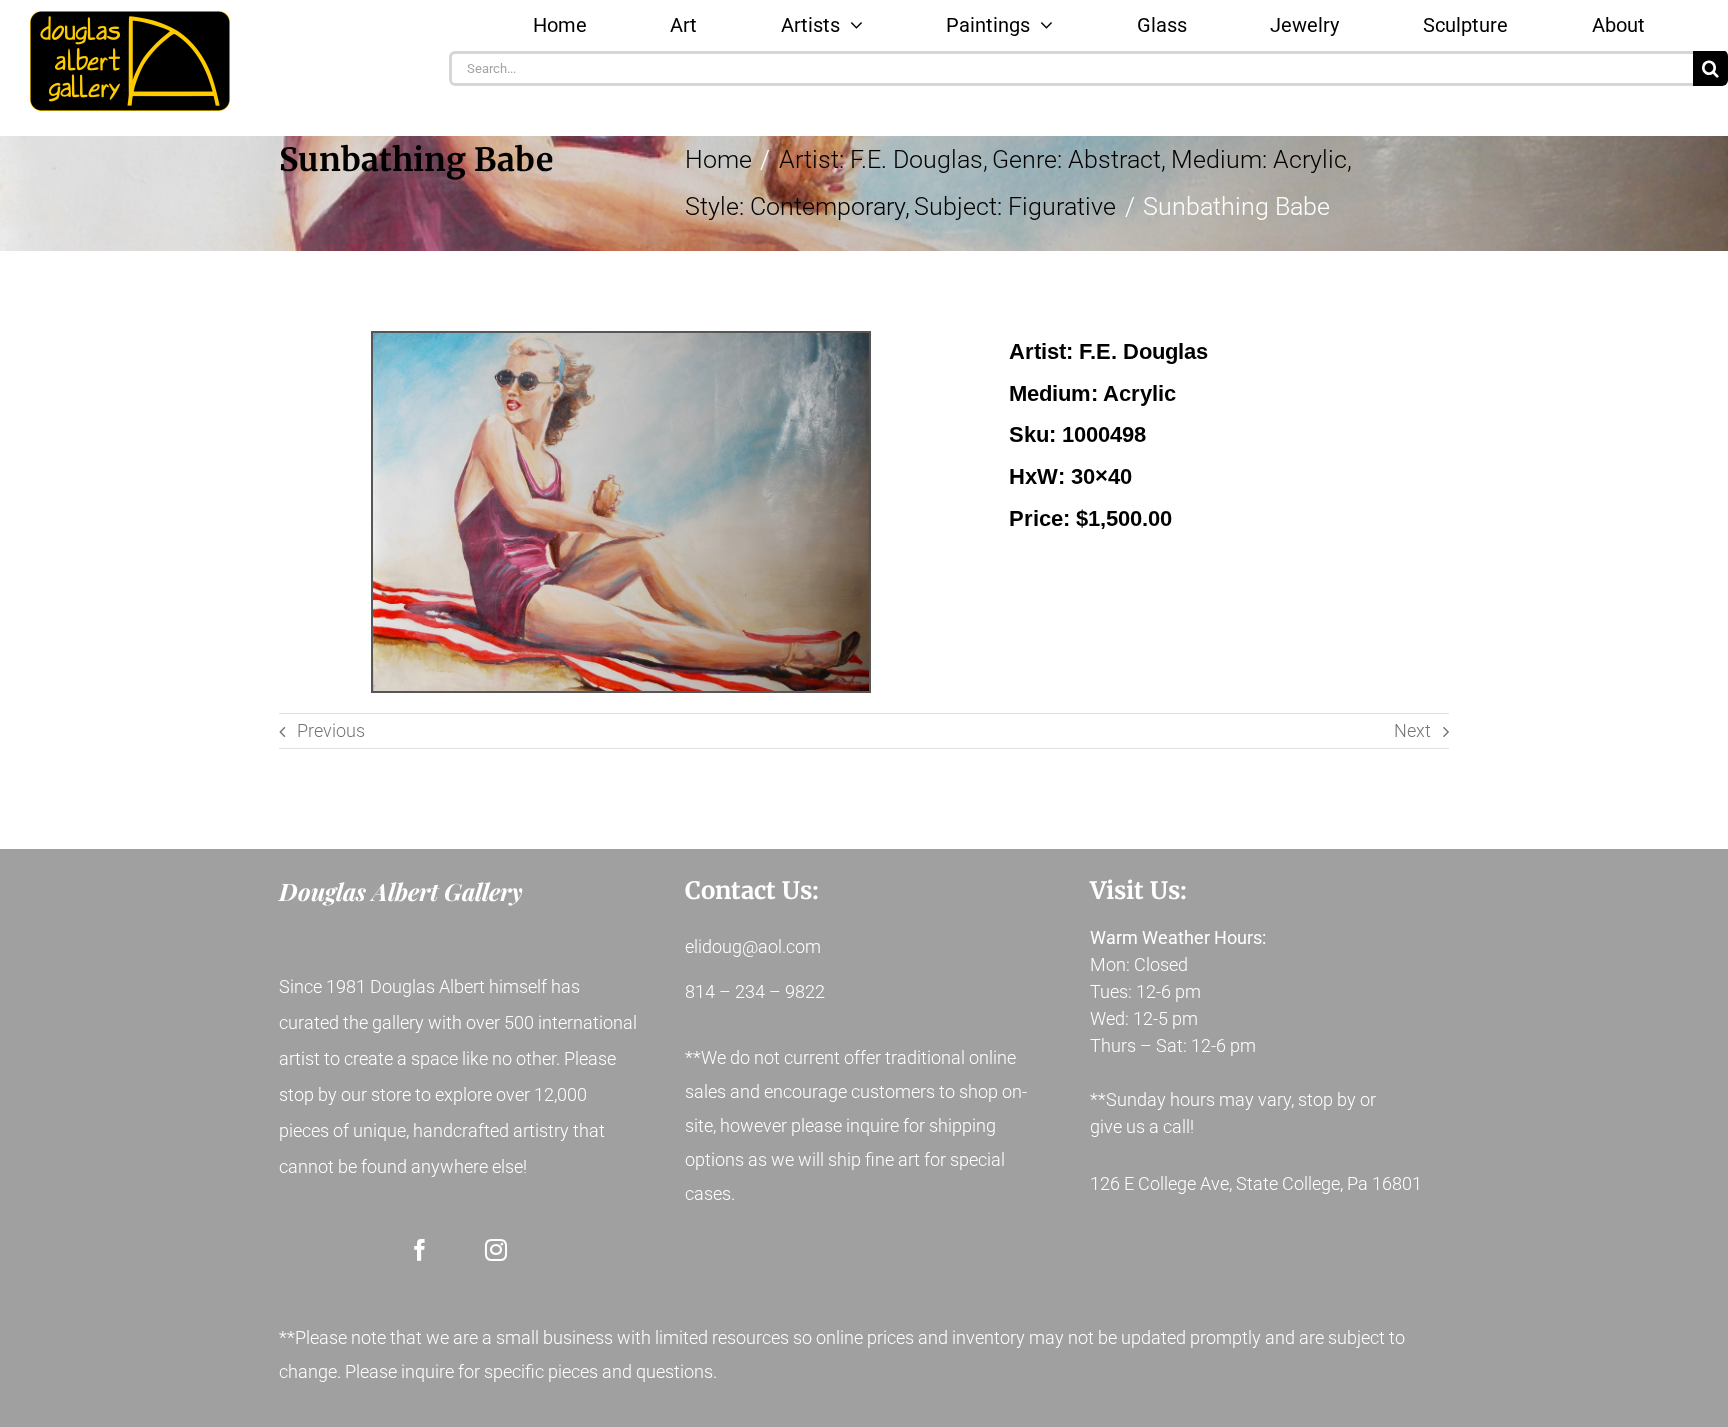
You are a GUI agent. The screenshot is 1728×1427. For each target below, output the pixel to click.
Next (1412, 730)
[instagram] (496, 1250)
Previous (331, 730)
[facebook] (420, 1250)
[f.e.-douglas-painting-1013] (621, 512)
